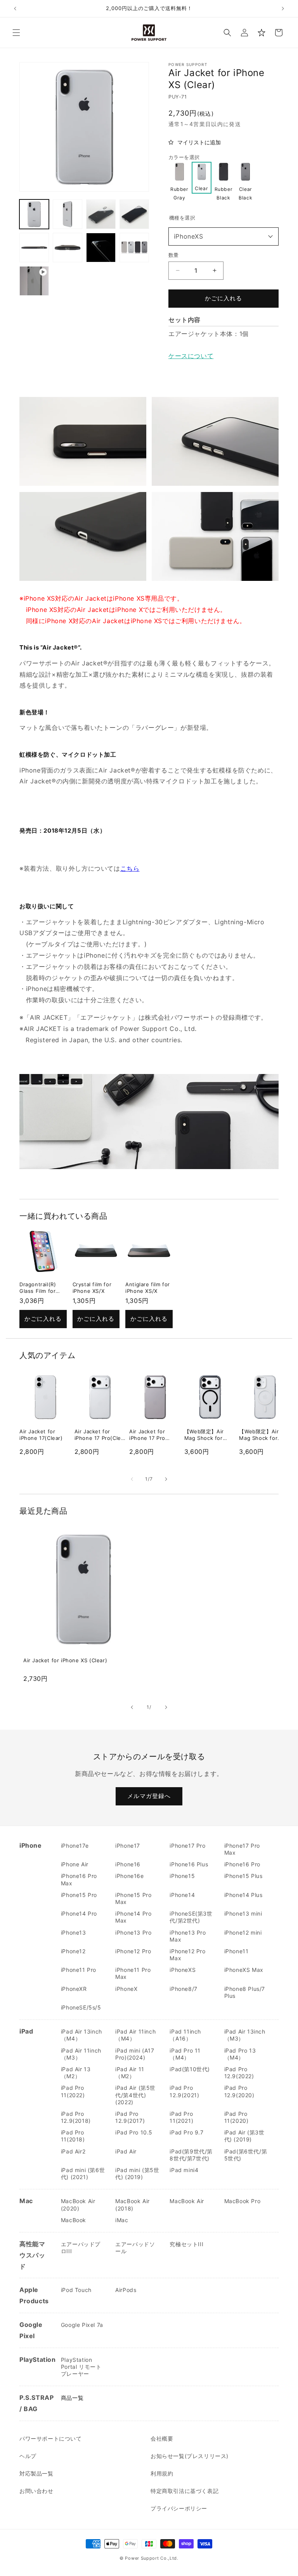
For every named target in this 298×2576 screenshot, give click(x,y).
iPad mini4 (184, 2170)
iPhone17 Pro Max (242, 1849)
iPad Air (126, 2151)
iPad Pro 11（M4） (185, 2054)
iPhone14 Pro (79, 1913)
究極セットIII (186, 2244)
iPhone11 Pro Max (133, 1973)
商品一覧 (72, 2398)
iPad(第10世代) (190, 2069)
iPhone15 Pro (79, 1895)
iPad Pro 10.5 (134, 2132)
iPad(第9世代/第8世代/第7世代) (191, 2155)
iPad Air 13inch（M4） (81, 2035)
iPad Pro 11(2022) (73, 2091)
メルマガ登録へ (149, 1796)
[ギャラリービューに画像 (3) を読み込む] (101, 214)
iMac (122, 2220)
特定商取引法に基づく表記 (185, 2491)
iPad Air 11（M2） (130, 2073)
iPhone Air (75, 1864)
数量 (174, 255)
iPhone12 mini (243, 1932)
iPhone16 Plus (189, 1864)
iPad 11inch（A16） (185, 2035)
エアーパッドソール (135, 2248)
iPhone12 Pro (133, 1951)
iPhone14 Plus (243, 1895)
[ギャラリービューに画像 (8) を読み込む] (134, 248)
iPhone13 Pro (133, 1932)
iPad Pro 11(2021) (181, 2117)
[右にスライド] (166, 1479)
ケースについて (191, 356)
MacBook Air (187, 2201)
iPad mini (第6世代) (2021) (83, 2173)
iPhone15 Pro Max (133, 1898)
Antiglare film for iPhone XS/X (148, 1288)
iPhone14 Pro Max (133, 1917)
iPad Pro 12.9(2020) (239, 2091)
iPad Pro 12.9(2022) (239, 2073)
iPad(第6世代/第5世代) (246, 2155)
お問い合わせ (36, 2491)
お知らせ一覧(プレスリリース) (190, 2456)
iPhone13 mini (243, 1913)
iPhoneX (126, 1989)
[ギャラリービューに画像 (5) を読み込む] (34, 248)
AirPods (126, 2290)
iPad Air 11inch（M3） (81, 2054)
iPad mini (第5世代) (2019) (137, 2173)
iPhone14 (182, 1895)
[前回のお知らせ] (15, 9)
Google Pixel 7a (82, 2325)
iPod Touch (76, 2290)
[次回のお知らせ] (283, 9)
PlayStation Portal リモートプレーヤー (81, 2367)
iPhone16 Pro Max (79, 1879)
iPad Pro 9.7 (186, 2132)
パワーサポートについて (51, 2438)
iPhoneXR (74, 1989)
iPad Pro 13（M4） (240, 2054)
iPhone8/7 (183, 1989)
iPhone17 (128, 1846)
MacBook (74, 2220)
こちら (130, 868)
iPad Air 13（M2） (76, 2073)
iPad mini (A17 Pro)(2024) (135, 2054)
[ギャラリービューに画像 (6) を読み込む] (68, 248)
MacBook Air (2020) (78, 2204)
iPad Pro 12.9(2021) (184, 2091)
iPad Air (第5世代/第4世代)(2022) (135, 2095)
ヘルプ (28, 2456)
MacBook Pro (243, 2201)
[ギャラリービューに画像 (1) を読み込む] (34, 214)
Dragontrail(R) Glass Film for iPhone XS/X (38, 1291)
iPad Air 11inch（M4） (135, 2035)
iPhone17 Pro (187, 1846)
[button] (16, 33)
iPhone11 (236, 1951)
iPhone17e (75, 1846)
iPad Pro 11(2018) (73, 2136)
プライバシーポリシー (179, 2508)
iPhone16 (128, 1864)
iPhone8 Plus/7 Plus (245, 1992)
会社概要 (162, 2438)
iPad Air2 (73, 2151)
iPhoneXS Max (244, 1970)
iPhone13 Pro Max (188, 1936)
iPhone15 (182, 1876)
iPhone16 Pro (242, 1864)
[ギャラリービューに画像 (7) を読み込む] (101, 248)
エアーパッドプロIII (81, 2248)
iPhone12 (73, 1951)
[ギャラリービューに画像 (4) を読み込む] (134, 214)
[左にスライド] (132, 1479)
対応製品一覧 (36, 2473)
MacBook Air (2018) (133, 2204)
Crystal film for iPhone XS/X (92, 1288)
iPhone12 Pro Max (187, 1955)
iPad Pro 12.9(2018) (76, 2117)
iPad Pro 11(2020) (236, 2117)
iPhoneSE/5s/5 (81, 2007)
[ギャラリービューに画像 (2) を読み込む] (68, 214)
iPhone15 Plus (243, 1876)
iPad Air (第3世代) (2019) (244, 2136)
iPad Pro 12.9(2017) (130, 2117)
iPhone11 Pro (79, 1970)
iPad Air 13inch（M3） (245, 2035)
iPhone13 (74, 1932)
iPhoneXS (189, 236)
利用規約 (162, 2473)
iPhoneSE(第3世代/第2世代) (191, 1917)
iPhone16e (129, 1876)
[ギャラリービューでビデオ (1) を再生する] (34, 281)
